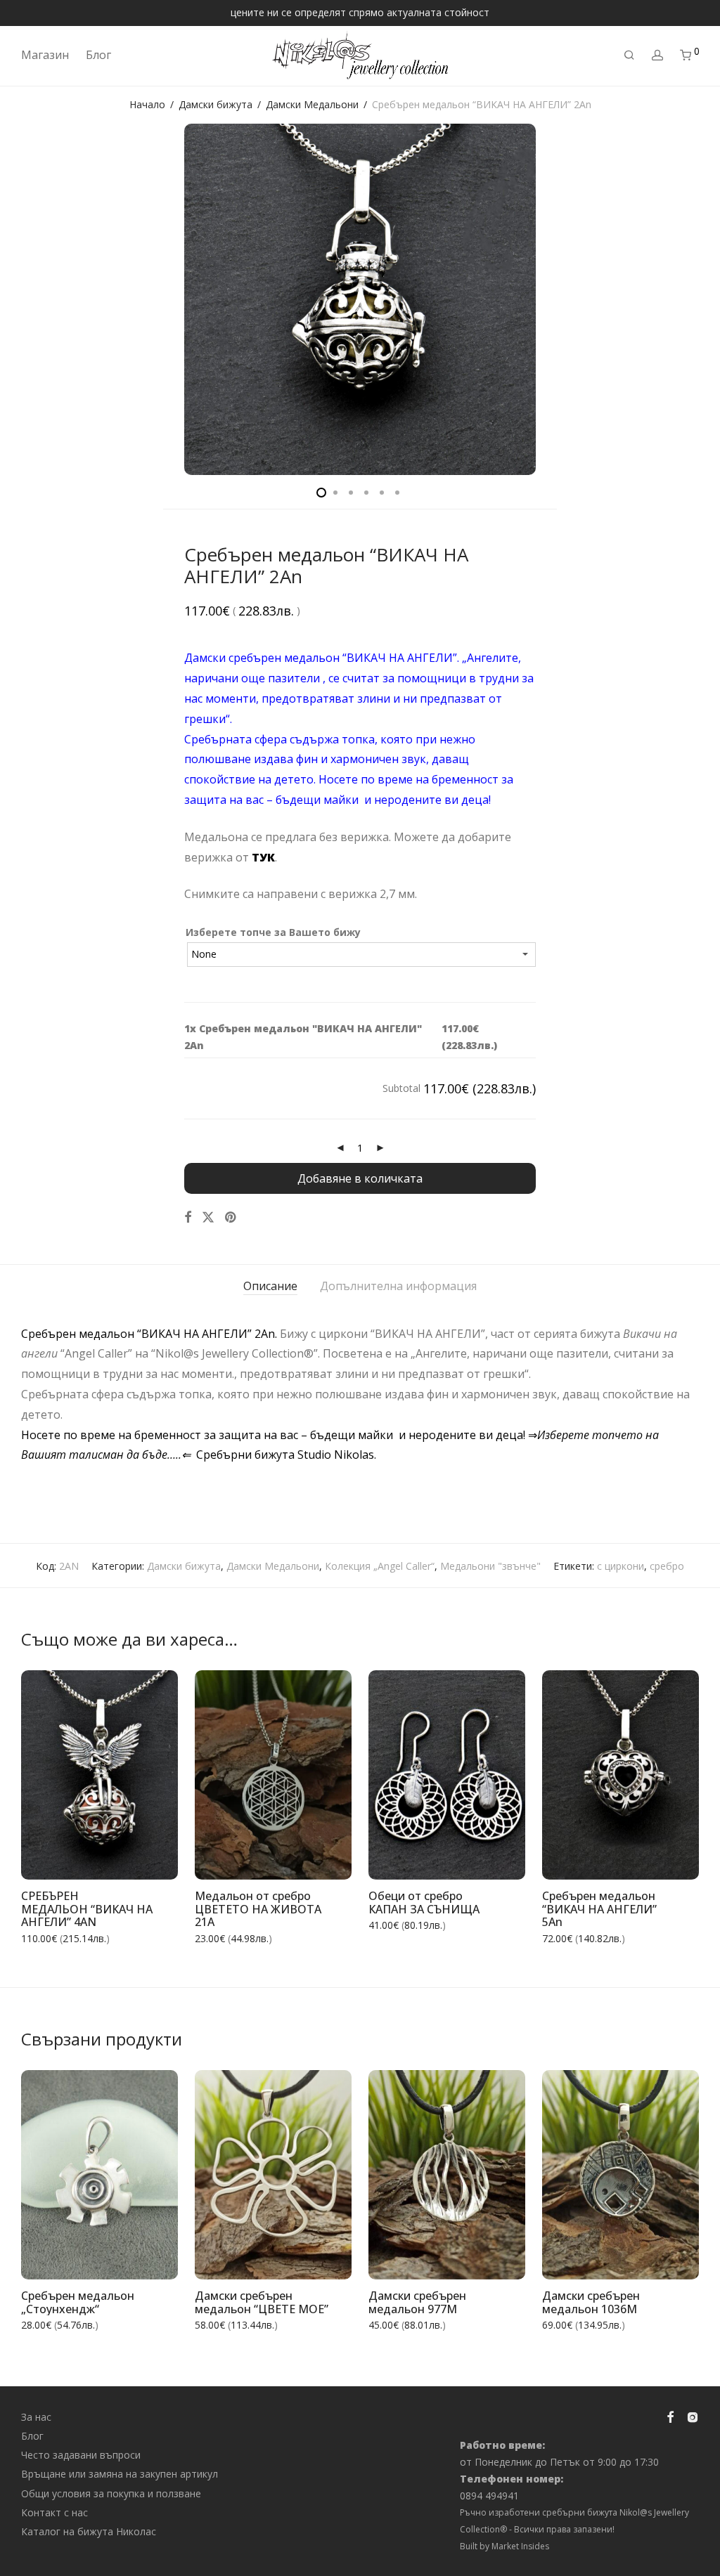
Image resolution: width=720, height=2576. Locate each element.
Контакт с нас (54, 2512)
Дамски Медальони (312, 104)
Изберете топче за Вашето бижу (273, 932)
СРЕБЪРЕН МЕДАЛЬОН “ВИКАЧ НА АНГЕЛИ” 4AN (87, 1909)
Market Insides (520, 2546)
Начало (147, 104)
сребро (667, 1566)
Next (696, 299)
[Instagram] (693, 2415)
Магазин (45, 55)
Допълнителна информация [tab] (398, 1286)
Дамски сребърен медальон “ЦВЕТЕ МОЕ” (262, 2302)
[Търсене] (629, 55)
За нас (36, 2417)
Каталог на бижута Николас (89, 2531)
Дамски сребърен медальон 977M (417, 2302)
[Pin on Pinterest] (231, 1217)
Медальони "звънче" (490, 1566)
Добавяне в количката (360, 1178)
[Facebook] (670, 2415)
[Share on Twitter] (208, 1217)
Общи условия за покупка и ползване (111, 2493)
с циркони (621, 1566)
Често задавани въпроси (81, 2455)
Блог (98, 55)
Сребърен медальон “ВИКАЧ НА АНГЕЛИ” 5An (599, 1909)
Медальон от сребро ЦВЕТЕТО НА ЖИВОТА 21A (258, 1909)
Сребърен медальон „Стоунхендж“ (78, 2302)
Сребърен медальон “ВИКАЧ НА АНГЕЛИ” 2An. (150, 1334)
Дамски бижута (216, 104)
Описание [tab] (270, 1286)
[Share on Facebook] (188, 1217)
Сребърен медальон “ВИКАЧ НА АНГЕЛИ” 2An (408, 1495)
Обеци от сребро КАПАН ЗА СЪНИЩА (424, 1902)
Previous (24, 299)
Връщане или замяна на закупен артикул (120, 2474)
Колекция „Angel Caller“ (380, 1566)
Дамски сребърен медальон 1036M (591, 2302)
